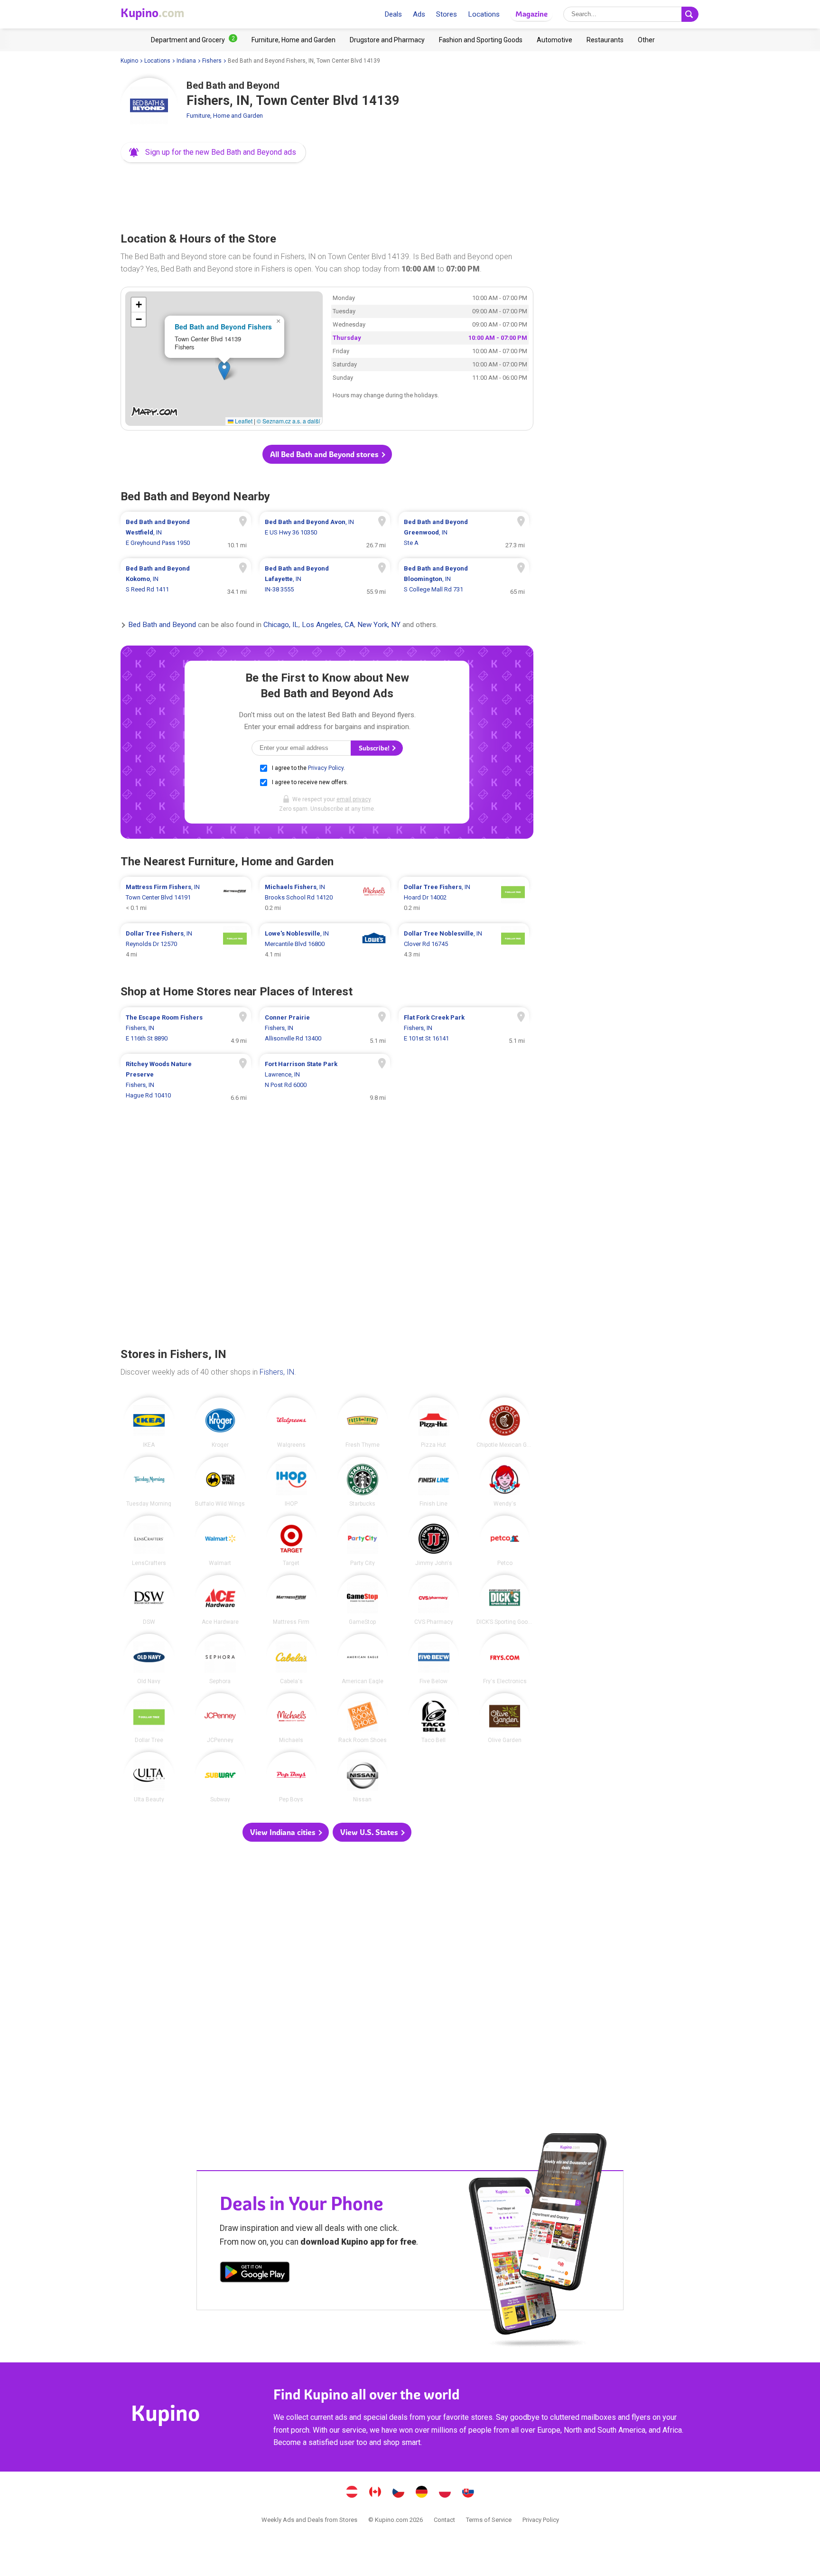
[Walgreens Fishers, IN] (291, 1423)
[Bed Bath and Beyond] (149, 106)
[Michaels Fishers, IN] (291, 1718)
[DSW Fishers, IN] (149, 1600)
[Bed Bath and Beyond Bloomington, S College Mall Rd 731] (464, 579)
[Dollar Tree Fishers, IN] (149, 1718)
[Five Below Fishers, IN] (434, 1659)
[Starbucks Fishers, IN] (363, 1482)
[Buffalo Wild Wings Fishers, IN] (220, 1482)
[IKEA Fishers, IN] (149, 1423)
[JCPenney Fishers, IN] (220, 1718)
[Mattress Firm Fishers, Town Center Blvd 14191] (186, 898)
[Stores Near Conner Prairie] (325, 1028)
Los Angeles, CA (328, 625)
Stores (447, 14)
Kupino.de (422, 2493)
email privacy (354, 799)
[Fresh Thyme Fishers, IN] (363, 1423)
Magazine (531, 14)
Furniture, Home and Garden (225, 116)
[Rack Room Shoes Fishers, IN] (363, 1718)
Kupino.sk (468, 2493)
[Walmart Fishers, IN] (220, 1541)
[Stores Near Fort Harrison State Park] (325, 1080)
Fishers (212, 61)
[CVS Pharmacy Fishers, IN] (434, 1600)
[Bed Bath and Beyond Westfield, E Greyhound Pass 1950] (186, 533)
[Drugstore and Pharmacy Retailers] (387, 40)
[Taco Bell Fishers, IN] (434, 1718)
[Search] (690, 14)
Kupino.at (352, 2493)
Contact (444, 2520)
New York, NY (379, 625)
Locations (484, 14)
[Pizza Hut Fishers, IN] (434, 1423)
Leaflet (243, 421)
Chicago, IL (281, 625)
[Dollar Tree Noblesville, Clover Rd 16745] (464, 944)
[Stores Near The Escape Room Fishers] (186, 1028)
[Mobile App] (255, 2274)
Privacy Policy (326, 768)
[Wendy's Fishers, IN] (505, 1482)
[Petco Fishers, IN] (505, 1541)
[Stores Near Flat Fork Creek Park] (464, 1028)
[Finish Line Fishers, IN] (434, 1482)
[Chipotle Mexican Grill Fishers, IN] (505, 1423)
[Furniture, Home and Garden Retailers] (294, 40)
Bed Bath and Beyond (162, 625)
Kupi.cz (399, 2493)
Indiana (186, 61)
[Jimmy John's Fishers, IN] (434, 1541)
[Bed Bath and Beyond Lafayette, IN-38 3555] (325, 579)
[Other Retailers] (646, 40)
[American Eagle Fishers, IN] (363, 1659)
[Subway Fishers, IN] (220, 1777)
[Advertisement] (327, 195)
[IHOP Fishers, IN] (291, 1482)
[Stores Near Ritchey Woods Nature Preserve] (186, 1080)
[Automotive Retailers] (554, 40)
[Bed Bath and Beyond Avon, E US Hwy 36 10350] (325, 533)
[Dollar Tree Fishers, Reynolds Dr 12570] (186, 944)
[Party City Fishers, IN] (363, 1541)
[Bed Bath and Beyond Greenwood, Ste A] (464, 533)
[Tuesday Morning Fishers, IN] (149, 1482)
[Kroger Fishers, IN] (220, 1423)
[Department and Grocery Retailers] (194, 40)
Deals (393, 14)
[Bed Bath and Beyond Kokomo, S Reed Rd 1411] (186, 579)
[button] (213, 152)
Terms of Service (489, 2520)
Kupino (129, 61)
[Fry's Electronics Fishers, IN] (505, 1659)
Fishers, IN (277, 1372)
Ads (419, 14)
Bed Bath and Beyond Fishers (223, 327)
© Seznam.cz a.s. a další (288, 421)
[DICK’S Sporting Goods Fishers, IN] (505, 1600)
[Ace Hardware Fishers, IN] (220, 1600)
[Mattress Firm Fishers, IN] (291, 1600)
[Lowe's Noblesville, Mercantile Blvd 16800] (325, 944)
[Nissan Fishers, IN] (363, 1777)
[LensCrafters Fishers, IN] (149, 1541)
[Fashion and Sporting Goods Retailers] (481, 40)
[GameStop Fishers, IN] (363, 1600)
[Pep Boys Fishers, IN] (291, 1777)
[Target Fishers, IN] (291, 1541)
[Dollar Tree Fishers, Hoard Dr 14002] (464, 898)
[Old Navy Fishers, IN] (149, 1659)
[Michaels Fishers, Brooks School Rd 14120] (325, 898)
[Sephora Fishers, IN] (220, 1659)
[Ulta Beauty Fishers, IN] (149, 1777)
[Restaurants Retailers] (605, 40)
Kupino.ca (375, 2493)
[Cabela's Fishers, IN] (291, 1659)
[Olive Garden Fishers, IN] (505, 1718)
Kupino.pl (445, 2493)
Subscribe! (375, 748)
